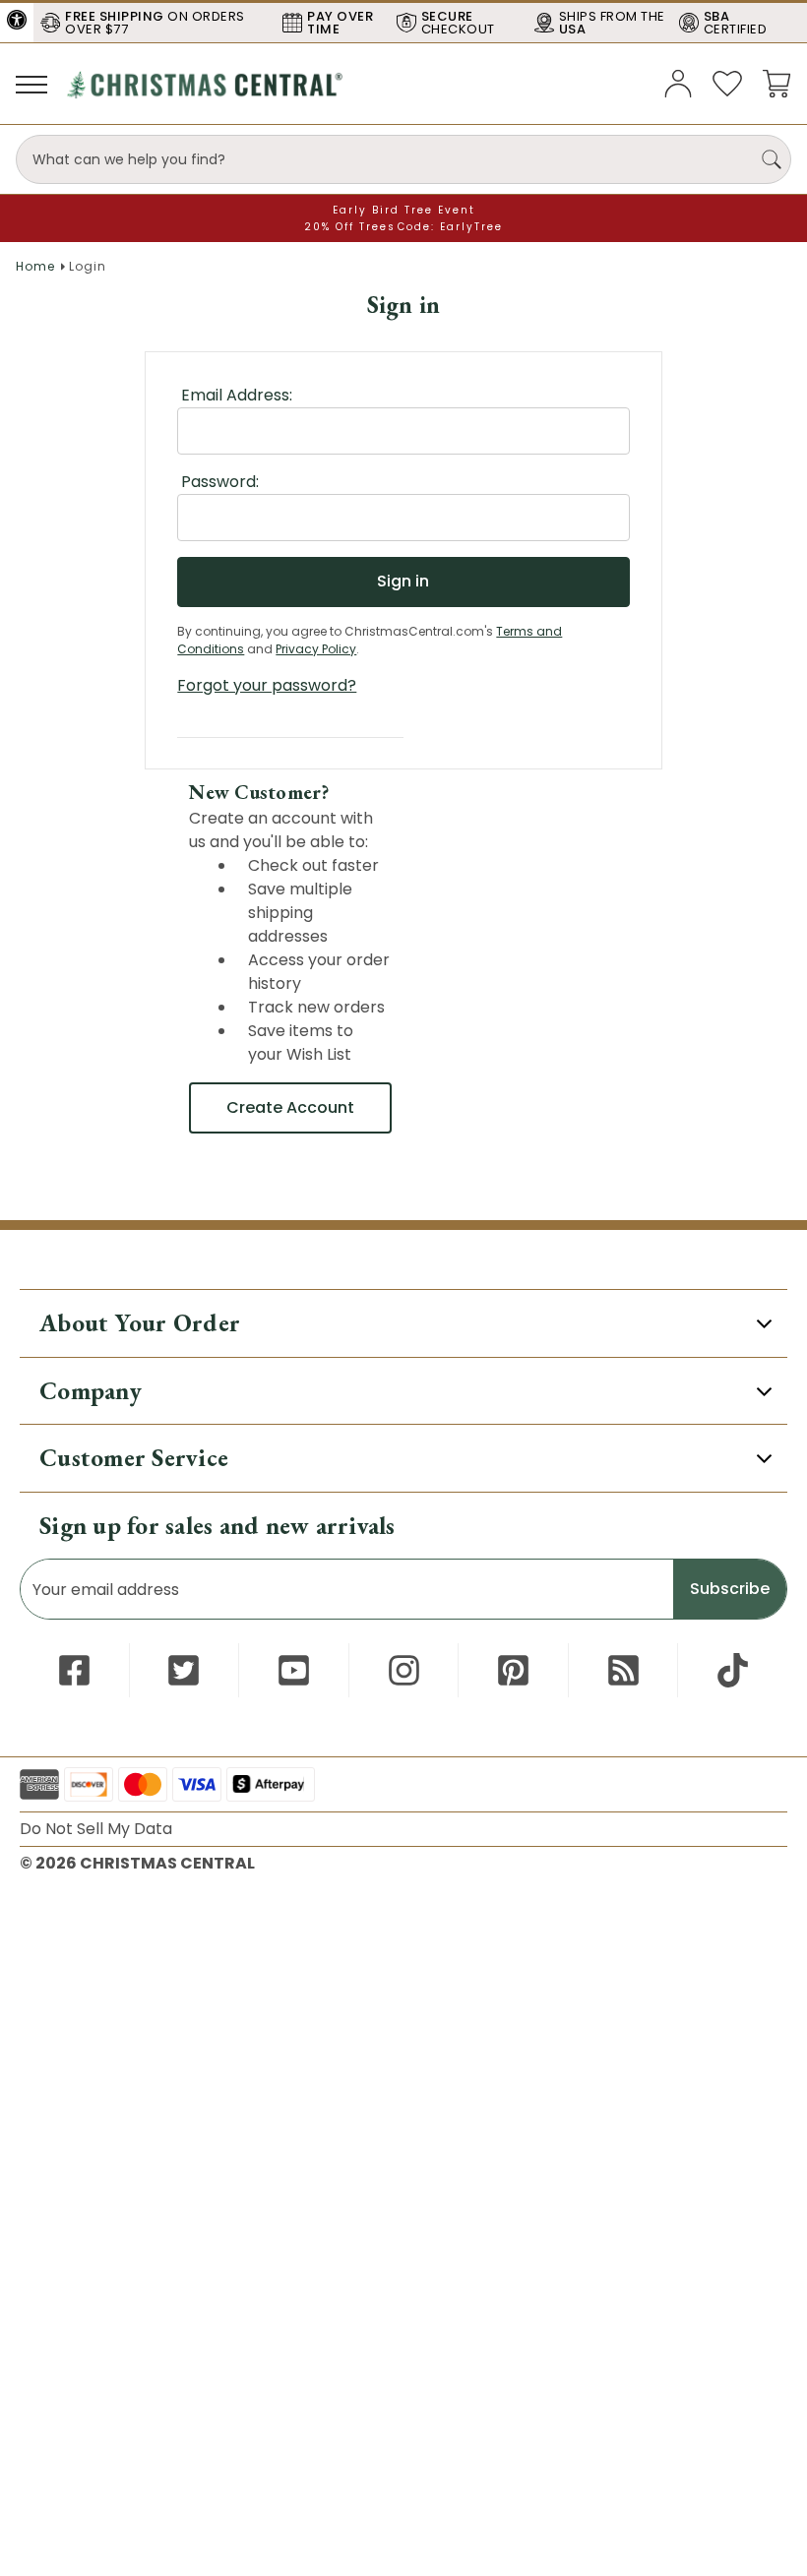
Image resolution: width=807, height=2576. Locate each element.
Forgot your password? (267, 685)
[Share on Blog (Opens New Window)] (623, 1670)
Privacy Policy (316, 649)
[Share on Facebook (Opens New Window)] (74, 1670)
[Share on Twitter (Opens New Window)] (184, 1670)
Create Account (290, 1107)
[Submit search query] (772, 159)
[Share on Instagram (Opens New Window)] (404, 1670)
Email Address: (237, 395)
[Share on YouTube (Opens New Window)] (294, 1670)
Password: (220, 482)
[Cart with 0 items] (776, 82)
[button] (17, 20)
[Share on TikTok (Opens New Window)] (733, 1670)
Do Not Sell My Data (96, 1829)
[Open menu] (31, 84)
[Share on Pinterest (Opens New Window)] (513, 1670)
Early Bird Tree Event (404, 210)
